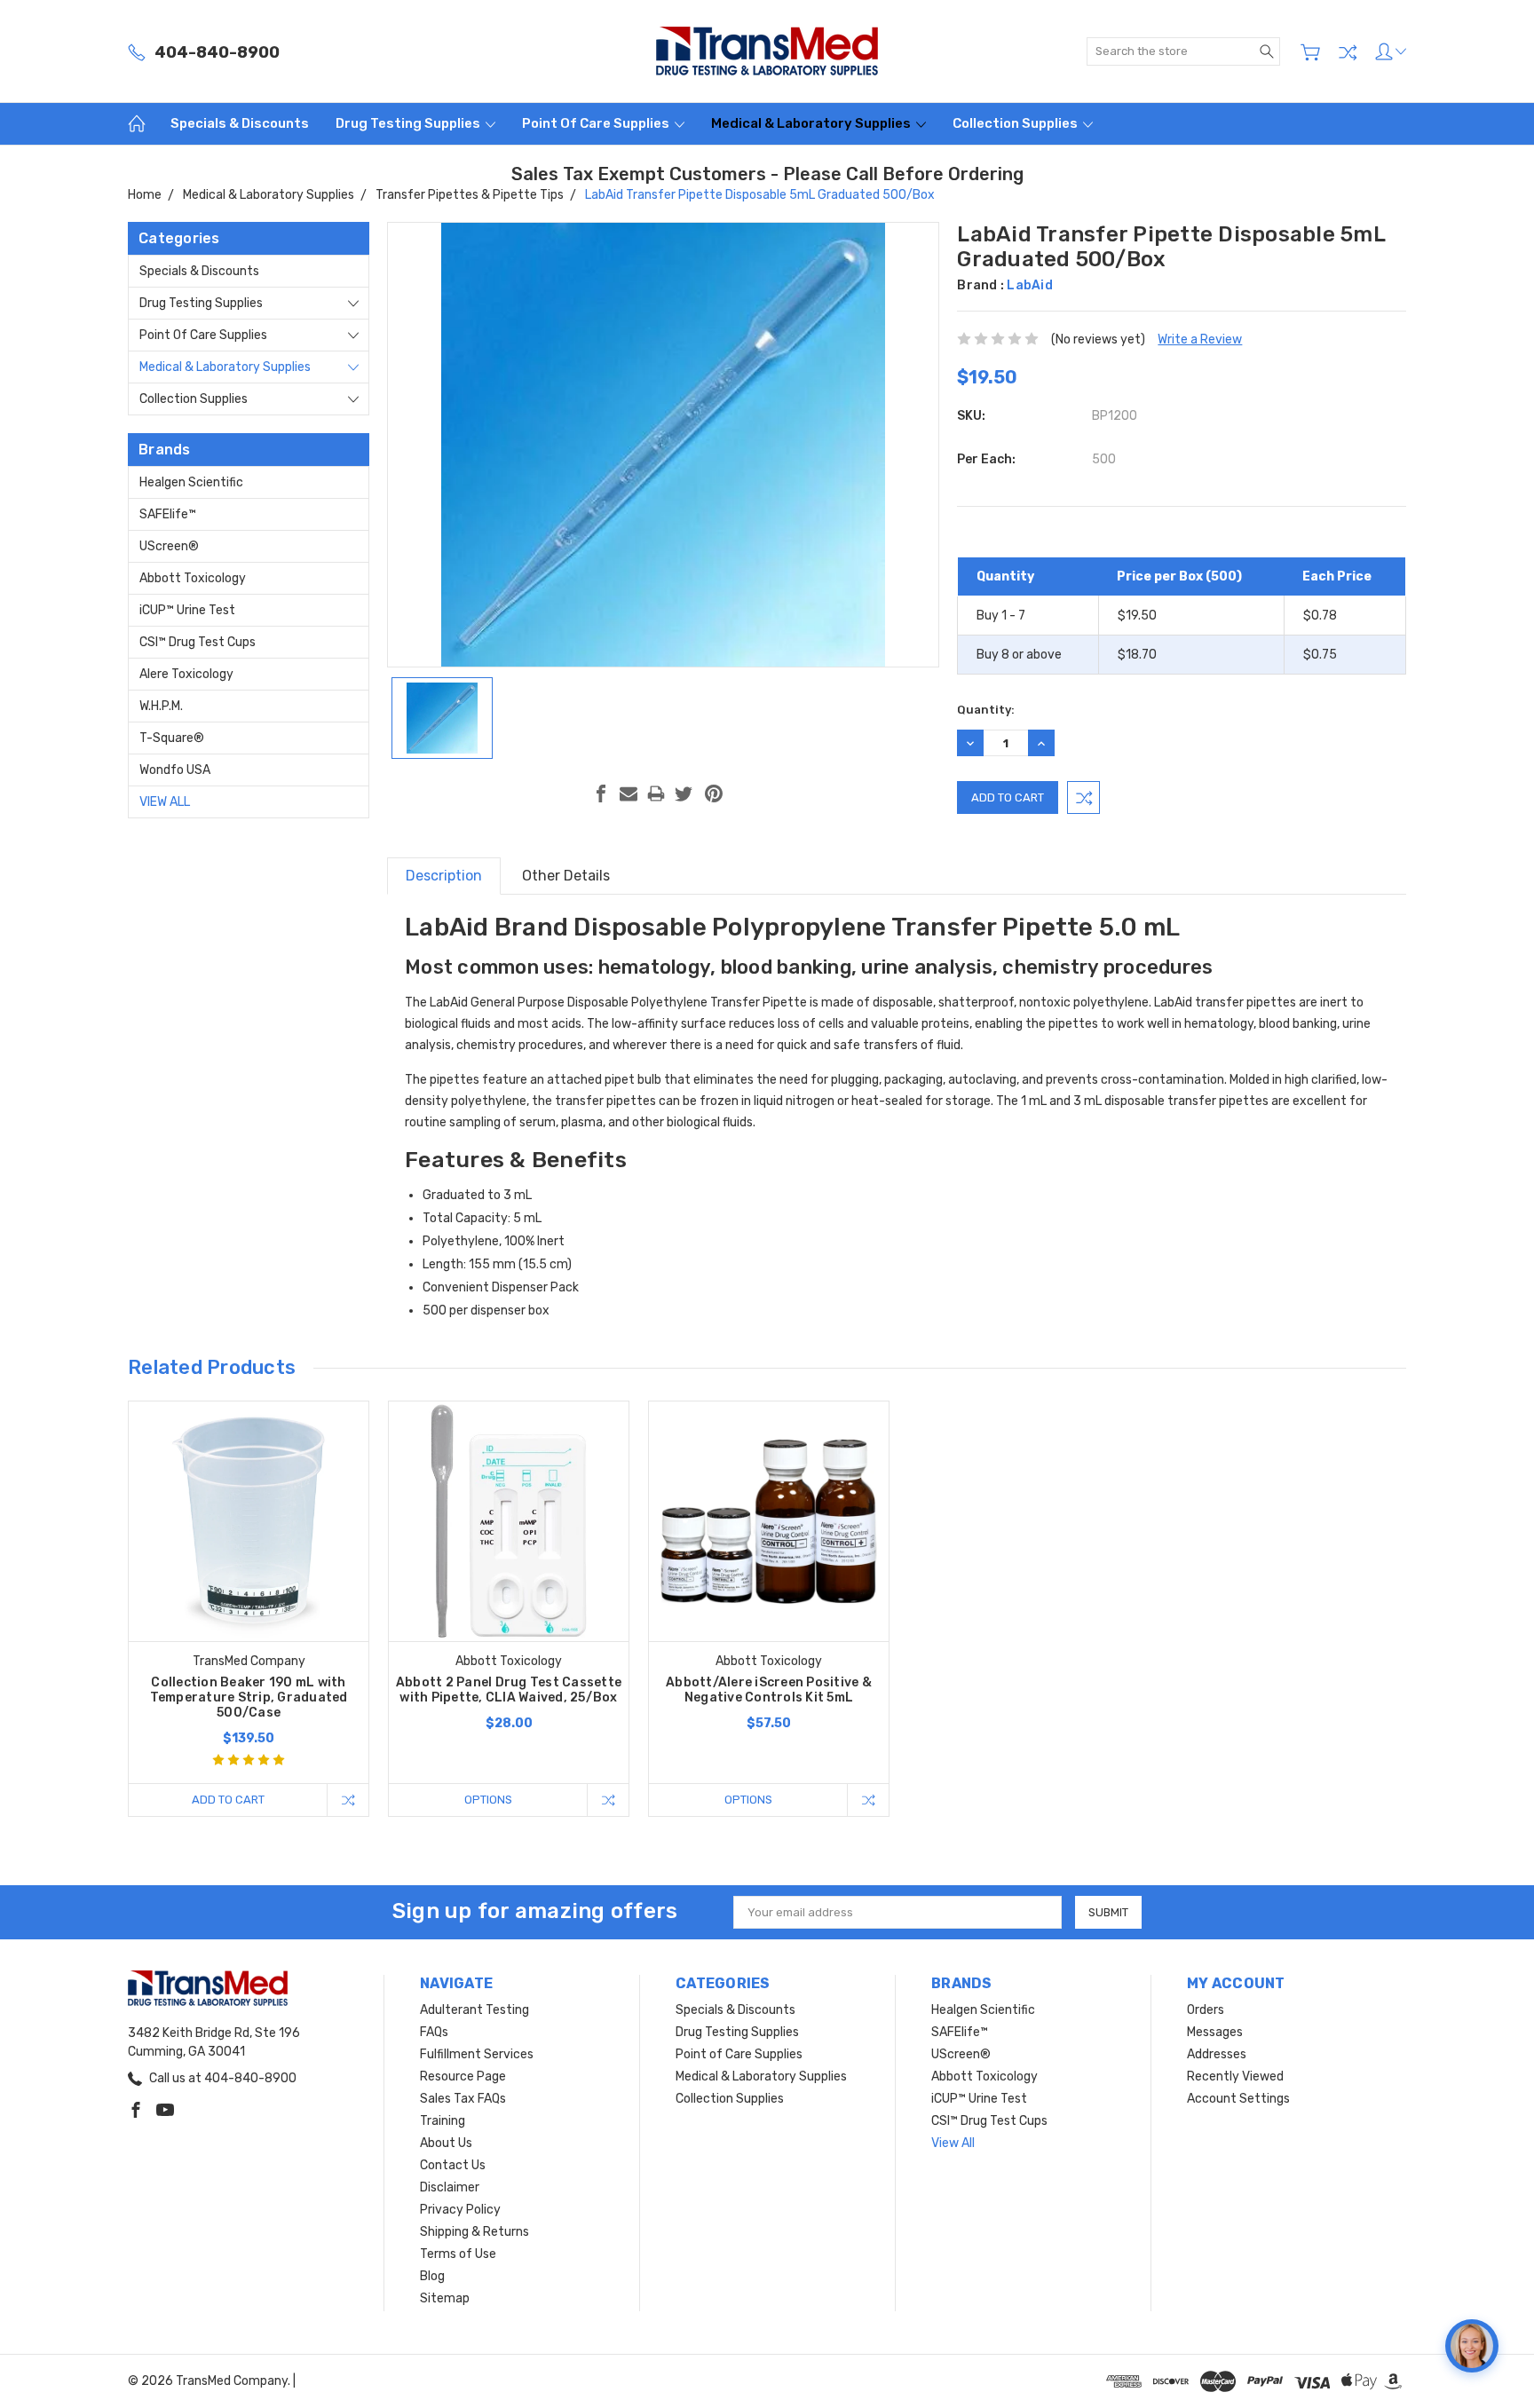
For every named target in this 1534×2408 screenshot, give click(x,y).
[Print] (656, 793)
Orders (1206, 2010)
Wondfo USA (175, 770)
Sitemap (445, 2298)
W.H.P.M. (161, 706)
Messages (1215, 2032)
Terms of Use (458, 2254)
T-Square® (172, 738)
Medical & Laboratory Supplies (812, 123)
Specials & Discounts (240, 123)
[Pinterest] (714, 793)
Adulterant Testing (474, 2010)
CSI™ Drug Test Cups (198, 642)
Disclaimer (450, 2187)
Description (444, 876)
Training (443, 2121)
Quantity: (986, 710)
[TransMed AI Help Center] (1472, 2346)
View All (165, 802)
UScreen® (169, 546)
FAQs (434, 2032)
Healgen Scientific (191, 482)
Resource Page (463, 2076)
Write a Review (1200, 339)
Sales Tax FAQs (463, 2099)
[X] (684, 793)
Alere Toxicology (186, 674)
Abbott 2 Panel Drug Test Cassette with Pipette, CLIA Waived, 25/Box (509, 1690)
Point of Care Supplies (597, 123)
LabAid (1030, 285)
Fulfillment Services (477, 2054)
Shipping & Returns (474, 2232)
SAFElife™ (168, 514)
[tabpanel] (249, 1609)
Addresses (1217, 2054)
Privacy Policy (460, 2210)
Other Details (566, 876)
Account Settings (1238, 2099)
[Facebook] (601, 793)
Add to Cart (228, 1800)
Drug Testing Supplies (409, 123)
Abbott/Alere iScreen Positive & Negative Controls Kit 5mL (769, 1690)
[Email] (629, 793)
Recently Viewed (1235, 2076)
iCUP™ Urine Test (187, 610)
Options (488, 1800)
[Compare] (1348, 52)
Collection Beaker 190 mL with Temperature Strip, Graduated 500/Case (249, 1697)
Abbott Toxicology (193, 578)
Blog (432, 2276)
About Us (446, 2143)
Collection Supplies (1016, 123)
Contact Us (453, 2165)
